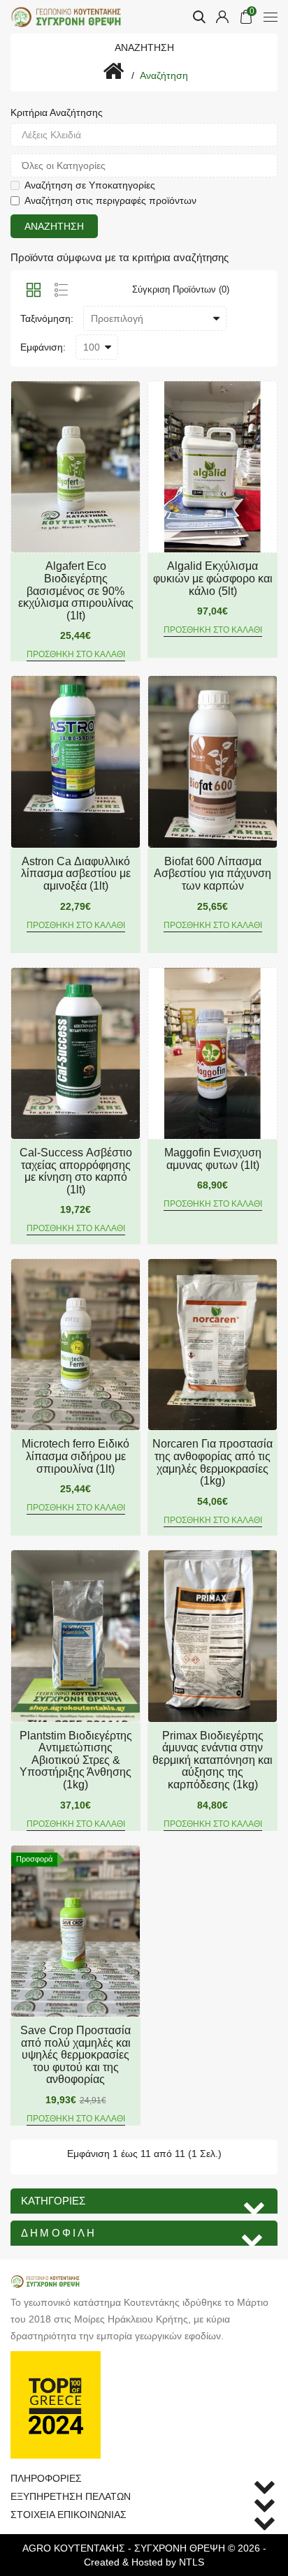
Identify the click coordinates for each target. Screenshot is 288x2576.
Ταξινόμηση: (47, 318)
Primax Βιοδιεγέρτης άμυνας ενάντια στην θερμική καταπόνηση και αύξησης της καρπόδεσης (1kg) (213, 1760)
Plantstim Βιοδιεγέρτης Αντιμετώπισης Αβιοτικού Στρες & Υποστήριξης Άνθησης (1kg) (76, 1760)
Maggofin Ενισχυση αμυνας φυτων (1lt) (213, 1159)
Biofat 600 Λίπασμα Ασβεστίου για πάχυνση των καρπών (213, 874)
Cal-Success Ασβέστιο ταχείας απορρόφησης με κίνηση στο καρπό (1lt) (76, 1171)
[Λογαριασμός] (222, 17)
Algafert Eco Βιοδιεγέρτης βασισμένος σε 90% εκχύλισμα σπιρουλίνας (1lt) (76, 590)
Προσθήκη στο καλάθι (76, 654)
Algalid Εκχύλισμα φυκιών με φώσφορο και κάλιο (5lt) (213, 578)
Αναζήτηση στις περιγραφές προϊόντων (110, 200)
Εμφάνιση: (43, 347)
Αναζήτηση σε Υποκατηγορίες (90, 185)
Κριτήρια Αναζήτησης (57, 112)
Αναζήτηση (164, 75)
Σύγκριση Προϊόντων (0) (181, 289)
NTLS (192, 2562)
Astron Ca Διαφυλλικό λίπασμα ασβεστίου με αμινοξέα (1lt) (76, 874)
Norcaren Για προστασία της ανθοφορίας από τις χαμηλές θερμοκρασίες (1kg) (213, 1462)
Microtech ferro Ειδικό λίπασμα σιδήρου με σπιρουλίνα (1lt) (75, 1456)
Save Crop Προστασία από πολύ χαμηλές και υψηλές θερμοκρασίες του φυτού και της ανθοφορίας (75, 2055)
